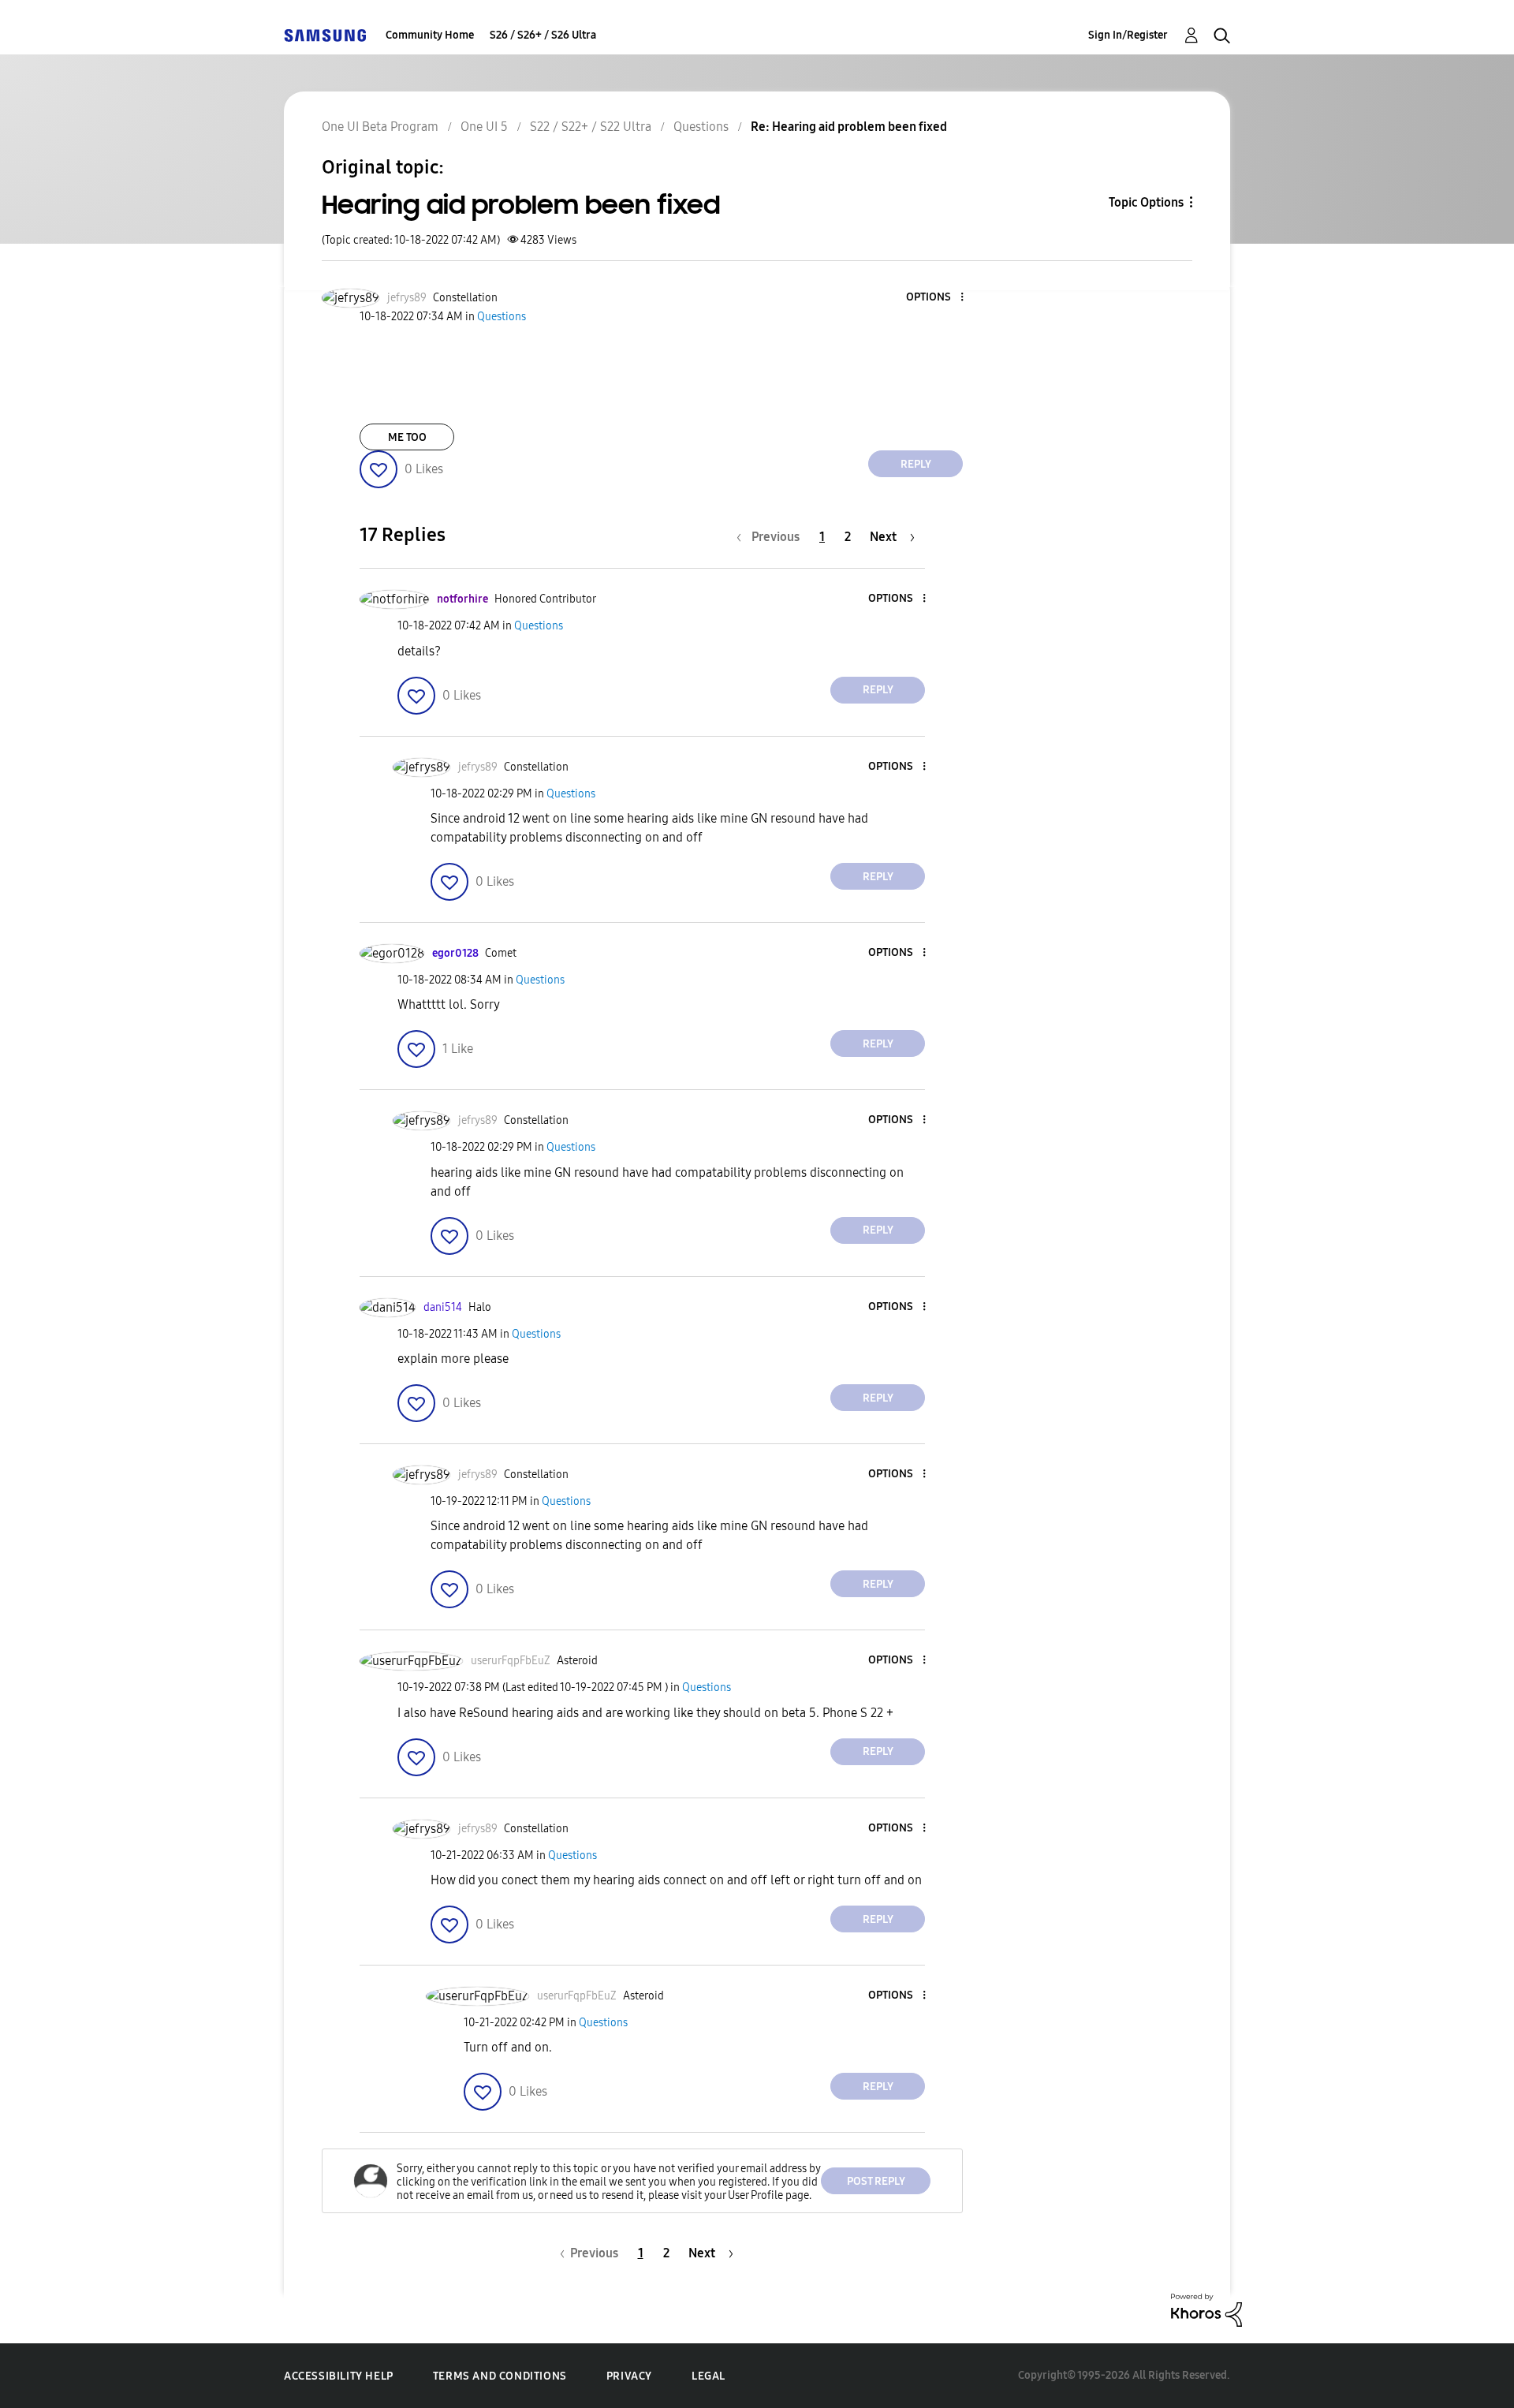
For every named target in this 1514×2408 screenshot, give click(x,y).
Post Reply (876, 2181)
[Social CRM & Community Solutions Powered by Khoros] (1206, 2309)
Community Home (430, 35)
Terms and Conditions (500, 2376)
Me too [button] (407, 437)
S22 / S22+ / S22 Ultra (591, 127)
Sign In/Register (1128, 35)
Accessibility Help (339, 2376)
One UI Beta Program (380, 127)
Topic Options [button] (1146, 202)
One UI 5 (484, 127)
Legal (709, 2376)
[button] (936, 298)
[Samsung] (325, 35)
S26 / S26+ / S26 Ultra (543, 35)
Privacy (629, 2376)
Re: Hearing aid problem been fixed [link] (849, 127)
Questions (701, 127)
